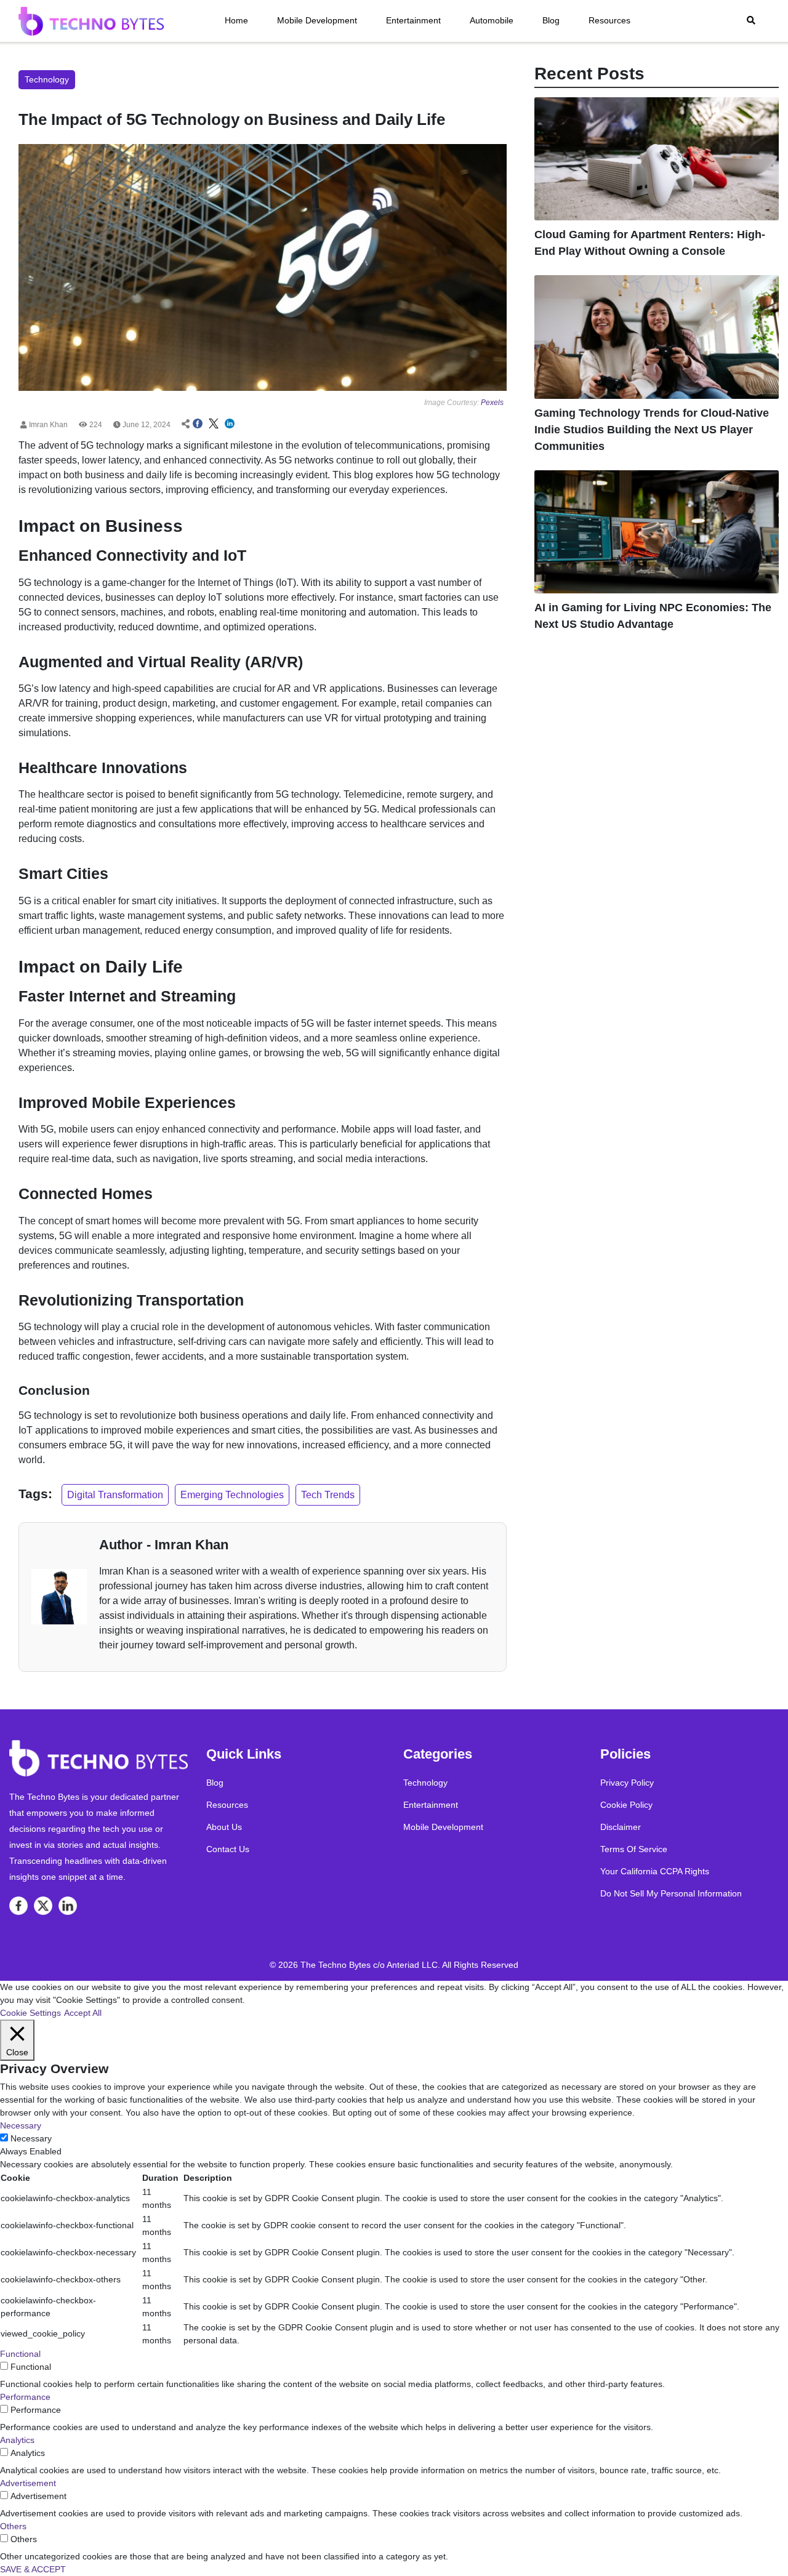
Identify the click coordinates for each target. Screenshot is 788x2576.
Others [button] (13, 2526)
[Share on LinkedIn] (230, 425)
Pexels (492, 403)
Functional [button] (20, 2354)
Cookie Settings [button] (30, 2013)
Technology (425, 1783)
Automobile (492, 20)
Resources (609, 20)
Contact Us (228, 1849)
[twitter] (43, 1906)
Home (236, 20)
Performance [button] (25, 2397)
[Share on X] (214, 425)
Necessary (31, 2138)
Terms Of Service (634, 1849)
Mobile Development (317, 20)
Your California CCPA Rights (655, 1871)
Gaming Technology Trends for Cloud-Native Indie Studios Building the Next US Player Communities (652, 430)
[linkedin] (68, 1906)
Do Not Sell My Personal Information (671, 1893)
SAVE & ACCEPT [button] (33, 2569)
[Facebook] (18, 1906)
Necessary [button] (21, 2125)
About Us (224, 1827)
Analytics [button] (17, 2440)
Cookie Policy (626, 1805)
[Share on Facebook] (198, 425)
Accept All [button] (83, 2013)
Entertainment (413, 20)
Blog (551, 20)
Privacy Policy (627, 1783)
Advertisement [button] (28, 2483)
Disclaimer (621, 1827)
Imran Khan (47, 425)
